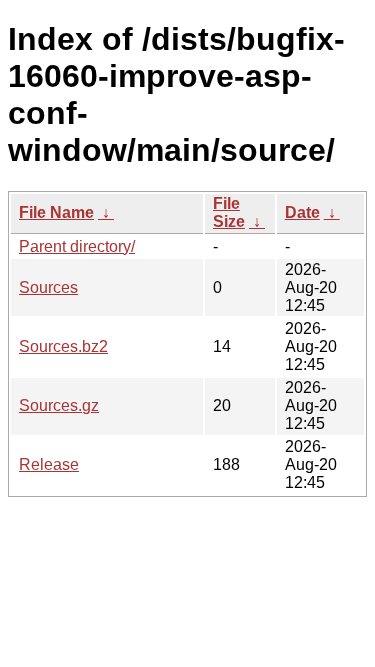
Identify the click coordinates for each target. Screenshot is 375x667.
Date (302, 212)
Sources (48, 287)
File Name (56, 212)
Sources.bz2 (63, 346)
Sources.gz (59, 405)
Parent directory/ (77, 246)
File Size (229, 212)
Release (49, 464)
